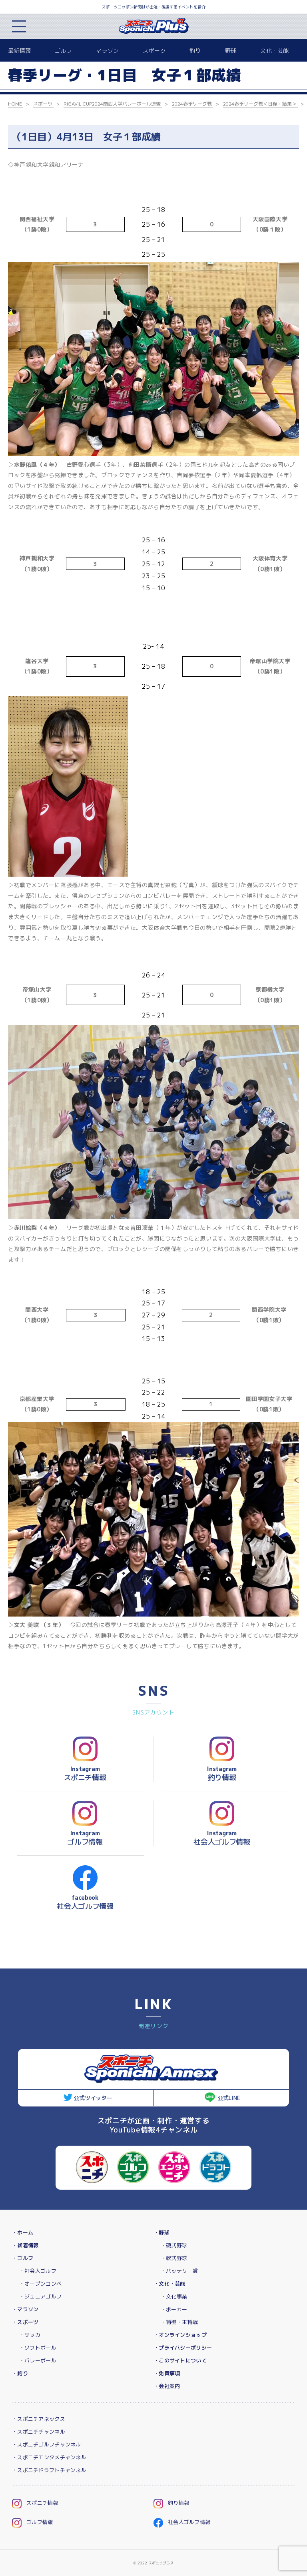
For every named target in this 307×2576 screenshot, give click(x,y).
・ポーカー (174, 2309)
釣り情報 (178, 2503)
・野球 (161, 2232)
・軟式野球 (174, 2258)
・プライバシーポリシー (183, 2348)
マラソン (107, 51)
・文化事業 (174, 2296)
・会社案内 (167, 2386)
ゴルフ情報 (40, 2522)
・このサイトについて (180, 2360)
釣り (195, 51)
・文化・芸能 (169, 2284)
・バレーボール (38, 2360)
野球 (231, 51)
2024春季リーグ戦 (192, 104)
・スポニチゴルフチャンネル (47, 2444)
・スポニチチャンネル (39, 2432)
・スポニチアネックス (39, 2419)
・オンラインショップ (180, 2335)
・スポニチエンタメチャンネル (49, 2457)
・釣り (20, 2373)
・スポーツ (25, 2322)
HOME (15, 104)
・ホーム (23, 2232)
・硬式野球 (174, 2245)
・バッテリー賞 (179, 2271)
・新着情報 (25, 2245)
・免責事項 (167, 2373)
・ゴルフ (23, 2258)
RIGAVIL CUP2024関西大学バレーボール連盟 (112, 104)
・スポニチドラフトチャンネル (49, 2470)
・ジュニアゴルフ (40, 2296)
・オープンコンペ (40, 2284)
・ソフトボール (38, 2348)
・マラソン (25, 2309)
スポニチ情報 (42, 2503)
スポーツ (154, 51)
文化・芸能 (274, 51)
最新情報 (19, 51)
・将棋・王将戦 (179, 2322)
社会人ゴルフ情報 (189, 2522)
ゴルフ (63, 51)
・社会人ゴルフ (38, 2271)
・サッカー (32, 2335)
